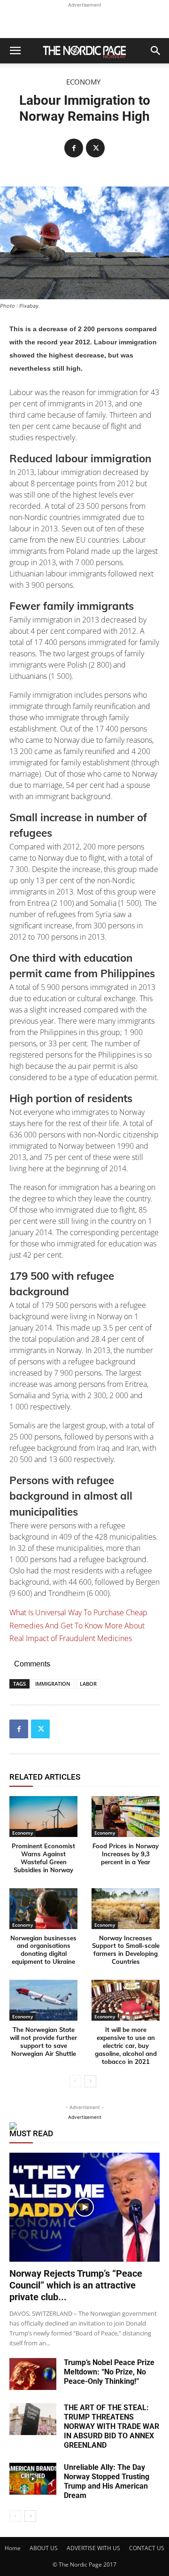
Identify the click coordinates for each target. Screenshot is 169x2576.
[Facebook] (74, 148)
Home (13, 2548)
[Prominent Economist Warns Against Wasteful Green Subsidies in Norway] (43, 1817)
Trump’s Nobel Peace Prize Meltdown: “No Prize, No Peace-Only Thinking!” (109, 2372)
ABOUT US (44, 2548)
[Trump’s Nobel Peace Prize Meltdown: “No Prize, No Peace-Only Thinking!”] (33, 2374)
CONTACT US (147, 2548)
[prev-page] (75, 2081)
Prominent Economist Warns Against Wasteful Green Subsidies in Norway (43, 1858)
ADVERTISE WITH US (93, 2548)
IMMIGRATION (53, 1684)
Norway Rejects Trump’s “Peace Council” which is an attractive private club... (76, 2285)
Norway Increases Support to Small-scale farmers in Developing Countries (126, 1950)
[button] (15, 51)
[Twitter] (95, 148)
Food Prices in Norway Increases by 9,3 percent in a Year (126, 1854)
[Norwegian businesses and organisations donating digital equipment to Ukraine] (43, 1909)
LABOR (88, 1684)
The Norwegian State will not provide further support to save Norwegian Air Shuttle (43, 2042)
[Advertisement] (84, 22)
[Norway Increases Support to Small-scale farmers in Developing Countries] (126, 1909)
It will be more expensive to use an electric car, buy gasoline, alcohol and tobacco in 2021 (126, 2046)
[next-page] (90, 2081)
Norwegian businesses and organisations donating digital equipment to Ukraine (43, 1950)
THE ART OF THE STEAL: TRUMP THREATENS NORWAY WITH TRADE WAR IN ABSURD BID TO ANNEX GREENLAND (111, 2426)
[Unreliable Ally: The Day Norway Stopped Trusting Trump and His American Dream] (33, 2479)
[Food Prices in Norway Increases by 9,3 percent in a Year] (126, 1817)
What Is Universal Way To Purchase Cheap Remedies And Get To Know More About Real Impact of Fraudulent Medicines (78, 1626)
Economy (83, 82)
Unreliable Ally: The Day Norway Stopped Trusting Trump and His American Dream (107, 2481)
